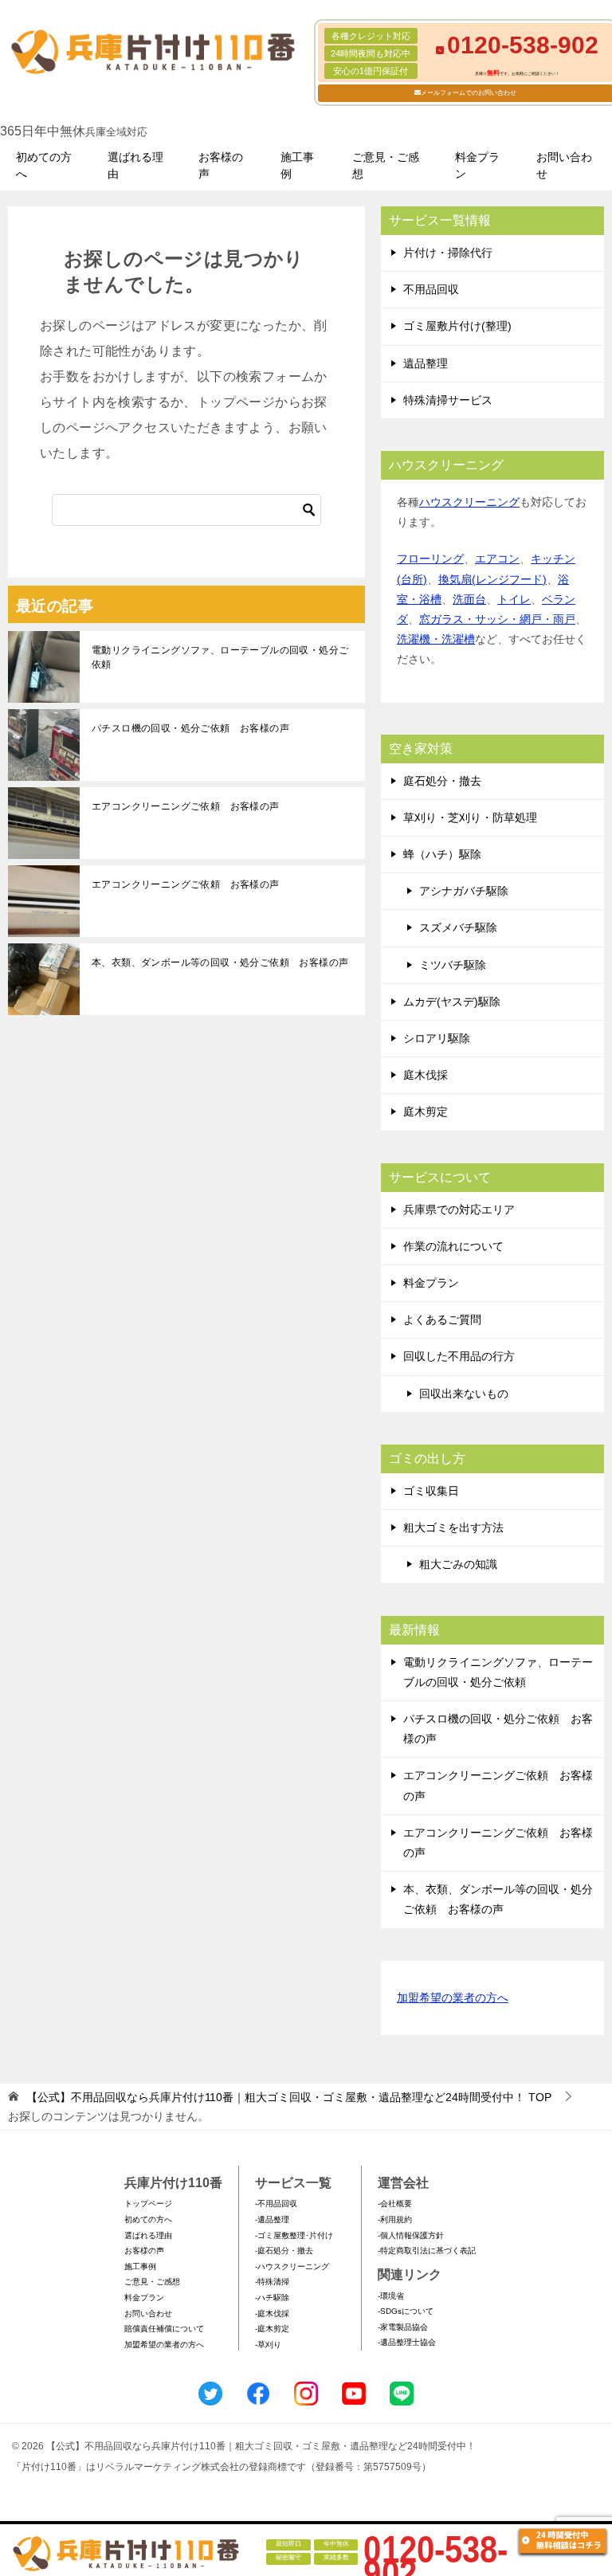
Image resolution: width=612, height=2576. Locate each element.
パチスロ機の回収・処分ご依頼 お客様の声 (190, 728)
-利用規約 (395, 2219)
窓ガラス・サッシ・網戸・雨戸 (497, 619)
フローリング (430, 559)
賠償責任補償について (164, 2329)
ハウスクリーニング (469, 502)
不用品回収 (431, 289)
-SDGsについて (406, 2311)
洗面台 (469, 599)
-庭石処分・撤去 (284, 2251)
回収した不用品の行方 (459, 1356)
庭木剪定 (426, 1112)
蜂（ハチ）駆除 (442, 854)
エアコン (497, 559)
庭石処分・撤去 (442, 781)
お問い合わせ (564, 165)
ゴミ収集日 (431, 1491)
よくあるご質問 (442, 1319)
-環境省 (391, 2296)
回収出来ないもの (464, 1394)
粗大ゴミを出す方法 (453, 1527)
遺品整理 (426, 363)
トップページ (148, 2204)
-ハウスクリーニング (292, 2266)
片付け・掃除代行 (448, 253)
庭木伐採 (426, 1075)
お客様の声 (221, 165)
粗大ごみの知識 (458, 1564)
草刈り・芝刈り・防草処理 (470, 817)
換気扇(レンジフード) (492, 579)
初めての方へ (44, 165)
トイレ (514, 599)
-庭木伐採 (272, 2313)
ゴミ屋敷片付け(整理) (457, 326)
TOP (289, 2097)
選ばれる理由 (135, 165)
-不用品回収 (276, 2204)
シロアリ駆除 (437, 1038)
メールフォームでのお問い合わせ (469, 93)
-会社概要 (395, 2204)
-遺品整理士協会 (407, 2342)
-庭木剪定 (272, 2329)
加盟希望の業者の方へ (453, 1998)
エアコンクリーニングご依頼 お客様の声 (186, 806)
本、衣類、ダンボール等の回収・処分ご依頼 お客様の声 (220, 963)
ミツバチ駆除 (453, 965)
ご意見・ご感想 (386, 165)
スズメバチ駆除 (458, 927)
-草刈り (268, 2345)
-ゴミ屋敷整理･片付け (294, 2235)
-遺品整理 (272, 2219)
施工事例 (297, 165)
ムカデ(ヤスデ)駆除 (452, 1002)
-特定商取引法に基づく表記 (427, 2251)
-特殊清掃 (272, 2282)
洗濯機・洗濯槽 (436, 639)
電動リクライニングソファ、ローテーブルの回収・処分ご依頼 (220, 657)
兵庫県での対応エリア (459, 1210)
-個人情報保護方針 (411, 2235)
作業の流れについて (453, 1246)
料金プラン (477, 165)
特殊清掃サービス (448, 400)
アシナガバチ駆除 (464, 891)
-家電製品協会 (403, 2327)
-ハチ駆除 (272, 2298)
